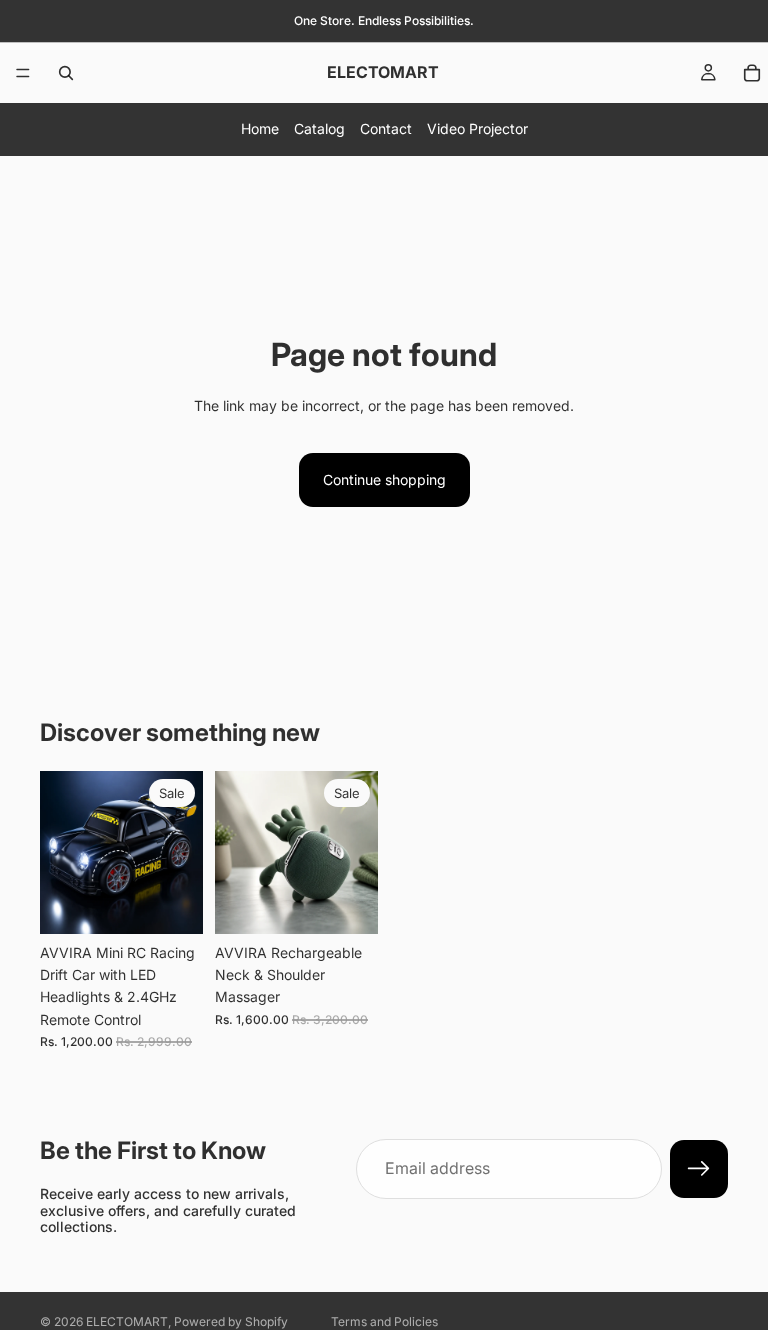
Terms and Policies (384, 1321)
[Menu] (23, 73)
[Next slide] (181, 852)
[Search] (66, 73)
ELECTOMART (127, 1321)
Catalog (319, 128)
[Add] (172, 903)
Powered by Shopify (231, 1321)
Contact (386, 128)
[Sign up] (699, 1169)
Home (260, 128)
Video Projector (477, 128)
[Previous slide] (62, 852)
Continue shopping (384, 479)
